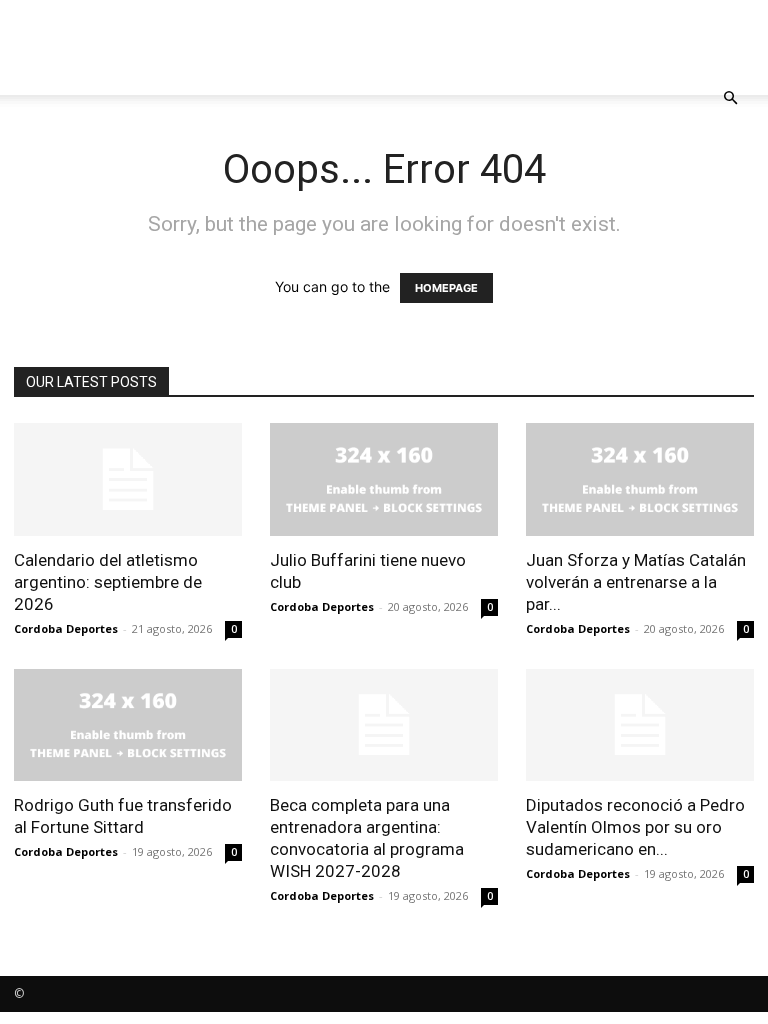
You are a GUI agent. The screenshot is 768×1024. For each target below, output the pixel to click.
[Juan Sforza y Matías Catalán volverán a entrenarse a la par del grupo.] (640, 479)
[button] (730, 98)
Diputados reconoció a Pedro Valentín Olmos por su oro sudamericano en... (635, 827)
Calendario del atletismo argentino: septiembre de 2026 (108, 582)
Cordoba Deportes (66, 628)
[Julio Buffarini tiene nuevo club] (384, 479)
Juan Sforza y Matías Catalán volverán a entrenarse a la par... (636, 582)
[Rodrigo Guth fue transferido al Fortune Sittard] (128, 725)
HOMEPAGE (446, 288)
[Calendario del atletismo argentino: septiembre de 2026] (128, 479)
